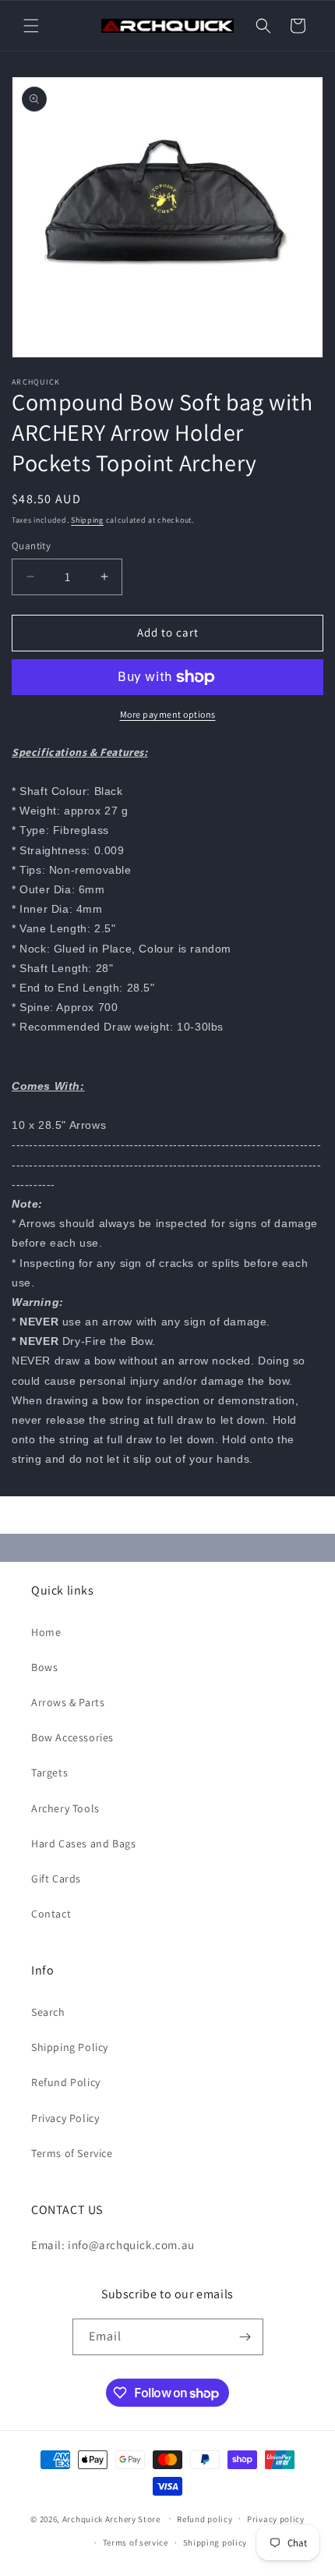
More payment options (168, 714)
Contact (51, 1914)
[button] (31, 26)
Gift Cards (56, 1879)
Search (48, 2012)
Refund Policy (66, 2082)
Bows (44, 1667)
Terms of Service (72, 2153)
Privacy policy (276, 2519)
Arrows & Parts (68, 1702)
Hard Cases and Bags (83, 1843)
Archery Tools (65, 1808)
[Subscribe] (245, 2337)
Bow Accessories (72, 1737)
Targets (49, 1772)
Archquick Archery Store (111, 2518)
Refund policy (205, 2519)
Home (46, 1632)
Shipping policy (215, 2542)
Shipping (87, 520)
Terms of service (136, 2542)
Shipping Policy (70, 2047)
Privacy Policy (65, 2118)
